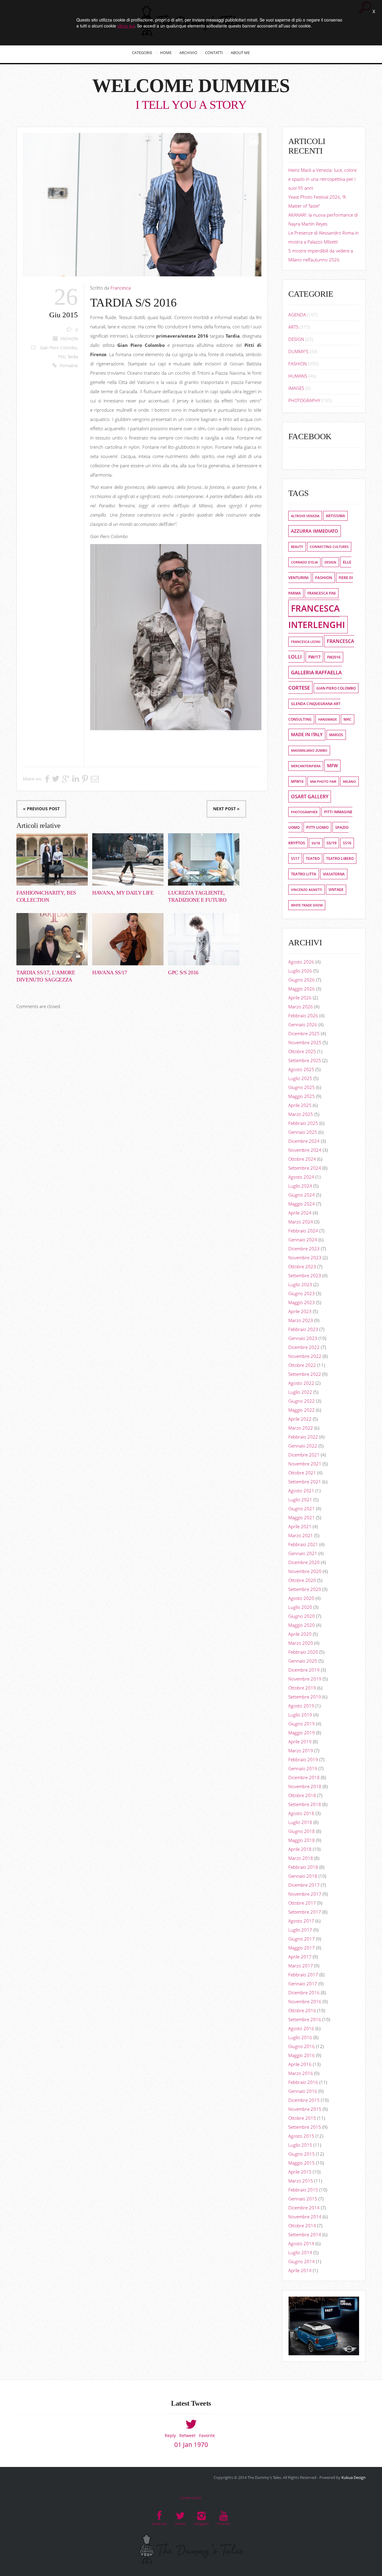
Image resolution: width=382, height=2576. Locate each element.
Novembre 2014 (305, 2217)
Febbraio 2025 (303, 1123)
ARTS (293, 327)
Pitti (62, 357)
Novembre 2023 (305, 1258)
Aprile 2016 (300, 2064)
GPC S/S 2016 (183, 972)
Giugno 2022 (302, 1401)
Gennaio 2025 (303, 1132)
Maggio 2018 (302, 1840)
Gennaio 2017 (303, 1984)
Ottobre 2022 (302, 1365)
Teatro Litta (304, 874)
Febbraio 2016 (303, 2082)
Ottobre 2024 (302, 1159)
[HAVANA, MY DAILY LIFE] (128, 859)
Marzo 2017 (301, 1966)
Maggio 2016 (302, 2055)
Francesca (121, 288)
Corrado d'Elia (304, 562)
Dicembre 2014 (304, 2208)
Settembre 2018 (305, 1804)
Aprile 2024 (300, 1213)
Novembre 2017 (305, 1894)
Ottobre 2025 (302, 1051)
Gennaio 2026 (303, 1024)
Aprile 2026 (300, 998)
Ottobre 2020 (302, 1580)
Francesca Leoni (306, 642)
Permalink (69, 366)
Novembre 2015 (305, 2109)
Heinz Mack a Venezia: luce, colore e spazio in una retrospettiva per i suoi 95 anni (322, 179)
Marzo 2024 (301, 1222)
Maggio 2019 (302, 1733)
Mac (348, 719)
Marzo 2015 (301, 2181)
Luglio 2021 (300, 1500)
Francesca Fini (322, 593)
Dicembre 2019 (304, 1670)
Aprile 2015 (300, 2172)
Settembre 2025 (305, 1060)
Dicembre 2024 (304, 1141)
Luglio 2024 (300, 1186)
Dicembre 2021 (304, 1455)
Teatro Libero (340, 859)
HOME (166, 53)
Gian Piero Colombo (58, 348)
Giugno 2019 (302, 1724)
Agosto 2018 (301, 1813)
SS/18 (316, 843)
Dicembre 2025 (304, 1033)
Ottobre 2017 (302, 1903)
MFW (332, 766)
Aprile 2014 (300, 2270)
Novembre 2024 (305, 1150)
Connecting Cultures (329, 547)
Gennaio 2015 (303, 2199)
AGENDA (297, 315)
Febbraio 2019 (303, 1759)
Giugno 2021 (302, 1508)
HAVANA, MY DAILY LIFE (123, 893)
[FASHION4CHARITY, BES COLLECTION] (52, 859)
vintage (336, 890)
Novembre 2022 (305, 1356)
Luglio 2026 (300, 971)
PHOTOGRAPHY (304, 400)
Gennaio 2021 (303, 1553)
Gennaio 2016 (303, 2091)
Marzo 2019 (301, 1750)
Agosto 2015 (301, 2136)
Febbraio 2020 (303, 1652)
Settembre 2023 (305, 1275)
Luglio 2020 (300, 1607)
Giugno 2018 (302, 1831)
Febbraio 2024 (303, 1231)
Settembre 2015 (305, 2127)
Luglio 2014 (300, 2252)
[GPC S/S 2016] (204, 939)
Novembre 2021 (305, 1464)
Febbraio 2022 (303, 1437)
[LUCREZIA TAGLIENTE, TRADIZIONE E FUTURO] (204, 859)
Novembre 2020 (305, 1571)
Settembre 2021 (305, 1482)
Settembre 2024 (305, 1168)
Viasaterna (334, 874)
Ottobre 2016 (302, 2010)
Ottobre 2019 (302, 1688)
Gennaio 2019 (303, 1768)
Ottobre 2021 (302, 1473)
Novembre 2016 (305, 2001)
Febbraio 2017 (303, 1975)
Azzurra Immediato (315, 531)
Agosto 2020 (301, 1598)
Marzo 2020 (301, 1643)
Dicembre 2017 (304, 1885)
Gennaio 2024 (303, 1240)
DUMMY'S (298, 351)
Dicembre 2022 (304, 1347)
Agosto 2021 (301, 1491)
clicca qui (126, 26)
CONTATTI (214, 53)
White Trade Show (307, 905)
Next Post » (226, 809)
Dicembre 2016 (304, 1993)
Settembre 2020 (305, 1589)
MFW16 (297, 781)
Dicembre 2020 (304, 1562)
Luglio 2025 (300, 1078)
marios (336, 735)
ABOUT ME (240, 53)
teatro (313, 859)
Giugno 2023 (302, 1293)
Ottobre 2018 (302, 1795)
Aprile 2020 (300, 1634)
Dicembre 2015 (304, 2100)
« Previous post (41, 809)
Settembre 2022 (305, 1374)
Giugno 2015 (302, 2154)
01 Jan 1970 (191, 2445)
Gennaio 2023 (303, 1338)
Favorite (207, 2435)
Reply (170, 2435)
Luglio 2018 (300, 1822)
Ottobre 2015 (302, 2118)
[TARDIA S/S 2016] (142, 205)
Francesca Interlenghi (317, 617)
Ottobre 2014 (302, 2226)
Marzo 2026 (301, 1007)
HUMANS (298, 376)
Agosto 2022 (301, 1383)
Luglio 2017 (300, 1930)
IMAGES (296, 388)
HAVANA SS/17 (110, 972)
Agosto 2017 (301, 1921)
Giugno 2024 (302, 1195)
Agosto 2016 (301, 2028)
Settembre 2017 (305, 1912)
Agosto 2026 (301, 962)
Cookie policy (191, 2498)
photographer (304, 812)
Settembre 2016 (305, 2019)
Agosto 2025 (301, 1069)
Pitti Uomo (317, 827)
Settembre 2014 (305, 2235)
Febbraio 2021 (303, 1544)
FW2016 (334, 657)
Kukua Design (353, 2477)
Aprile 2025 (300, 1105)
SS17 (295, 859)
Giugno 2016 (302, 2046)
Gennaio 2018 (303, 1876)
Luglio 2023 (300, 1284)
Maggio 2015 (302, 2163)
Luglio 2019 (300, 1715)
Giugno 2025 (302, 1087)
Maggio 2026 (302, 989)
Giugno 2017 (302, 1939)
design (330, 562)
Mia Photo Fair (323, 781)
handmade (328, 719)
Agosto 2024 (301, 1177)
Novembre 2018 (305, 1786)
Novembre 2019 (305, 1679)
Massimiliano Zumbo (309, 751)
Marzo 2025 (301, 1114)
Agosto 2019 (301, 1706)
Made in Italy (307, 735)
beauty (297, 547)
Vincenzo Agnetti (306, 890)
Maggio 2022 (302, 1410)
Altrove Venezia (305, 516)
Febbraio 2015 (303, 2190)
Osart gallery (310, 797)
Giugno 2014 (302, 2261)
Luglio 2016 (300, 2037)
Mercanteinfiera (306, 766)
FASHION (69, 339)
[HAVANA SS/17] (128, 939)
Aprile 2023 (300, 1311)
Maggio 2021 (302, 1517)
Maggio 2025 (302, 1096)
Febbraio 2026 (303, 1016)
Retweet (187, 2435)
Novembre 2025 (305, 1042)
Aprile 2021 (300, 1526)
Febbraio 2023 (303, 1329)
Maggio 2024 (302, 1204)
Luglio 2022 (300, 1392)
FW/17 (314, 657)
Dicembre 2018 (304, 1777)
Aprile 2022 (300, 1419)
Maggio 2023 (302, 1302)
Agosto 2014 (301, 2243)
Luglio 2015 (300, 2145)
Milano (349, 781)
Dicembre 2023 (304, 1249)
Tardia (73, 357)
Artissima (335, 516)
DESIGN (296, 339)
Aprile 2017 (300, 1957)
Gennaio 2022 (303, 1446)
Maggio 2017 (302, 1948)
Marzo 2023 (301, 1320)
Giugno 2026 (302, 980)
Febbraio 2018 (303, 1867)
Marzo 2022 (301, 1428)
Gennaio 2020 (303, 1661)
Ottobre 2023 (302, 1266)
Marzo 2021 (301, 1535)
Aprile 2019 (300, 1742)
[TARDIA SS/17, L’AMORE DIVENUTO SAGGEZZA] (52, 939)
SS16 (347, 843)
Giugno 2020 (302, 1616)
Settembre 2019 (305, 1697)
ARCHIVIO (188, 53)
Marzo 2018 (301, 1858)
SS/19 (331, 843)
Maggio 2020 (302, 1625)
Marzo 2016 (301, 2073)
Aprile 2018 (300, 1849)
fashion (324, 578)
